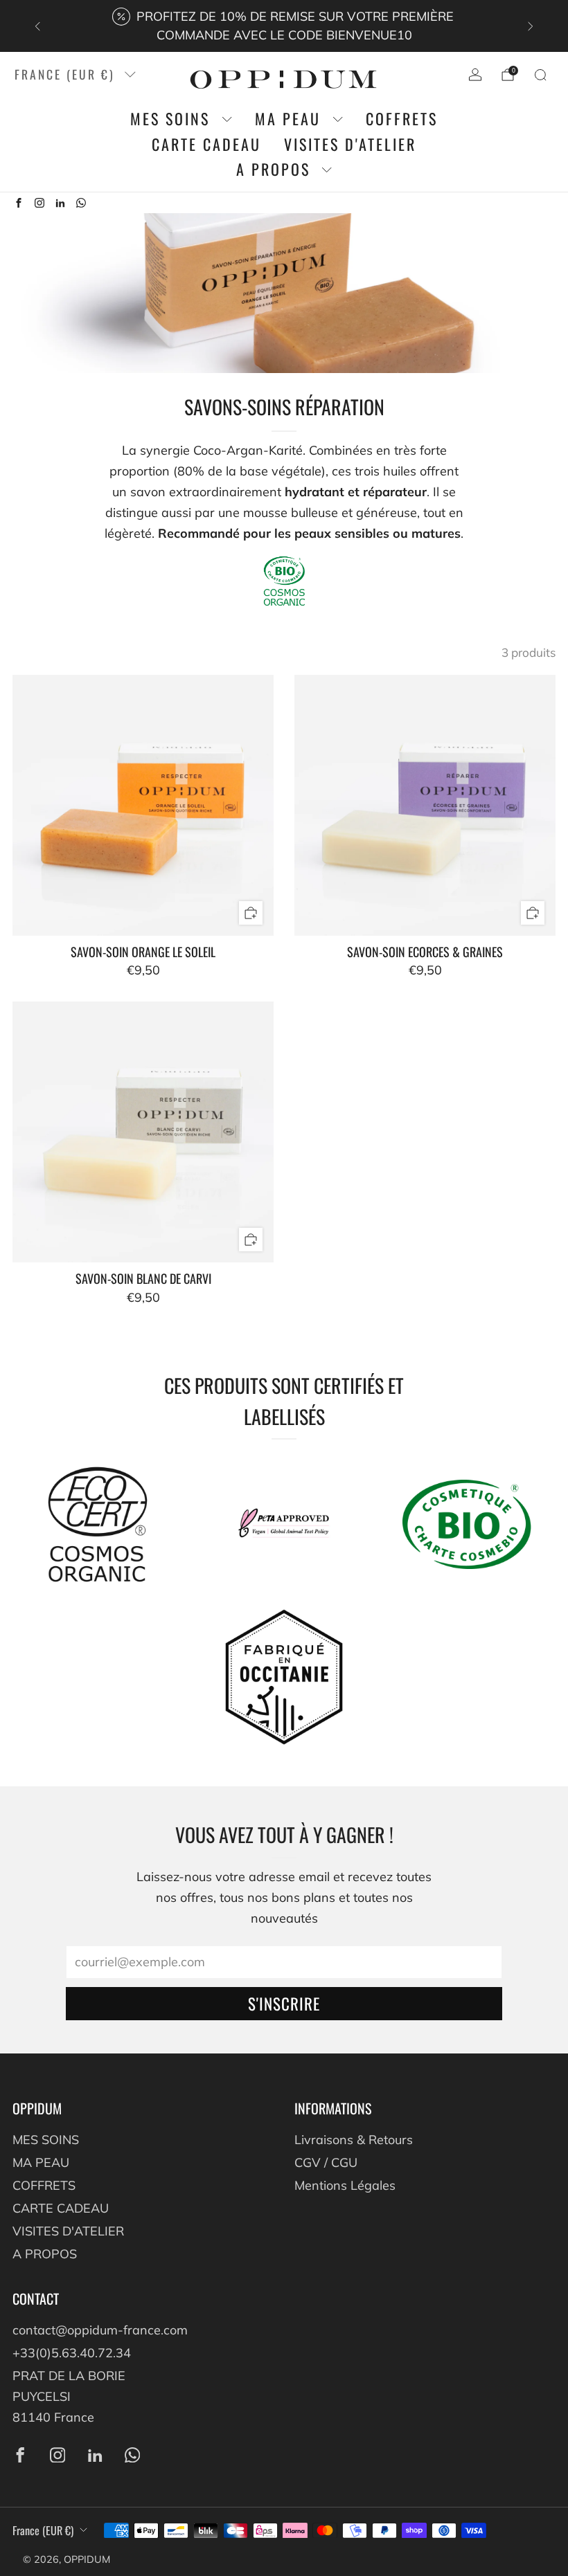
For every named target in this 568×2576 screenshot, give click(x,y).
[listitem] (284, 26)
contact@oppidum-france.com (100, 2330)
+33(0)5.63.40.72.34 (72, 2353)
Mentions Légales (345, 2185)
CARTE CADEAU (206, 144)
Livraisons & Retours (354, 2140)
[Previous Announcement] (37, 26)
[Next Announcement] (531, 26)
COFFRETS (402, 119)
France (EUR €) (65, 74)
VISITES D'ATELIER (350, 144)
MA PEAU (288, 119)
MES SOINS (170, 119)
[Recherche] (540, 75)
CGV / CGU (326, 2162)
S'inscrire (284, 2004)
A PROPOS (273, 170)
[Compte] (475, 75)
